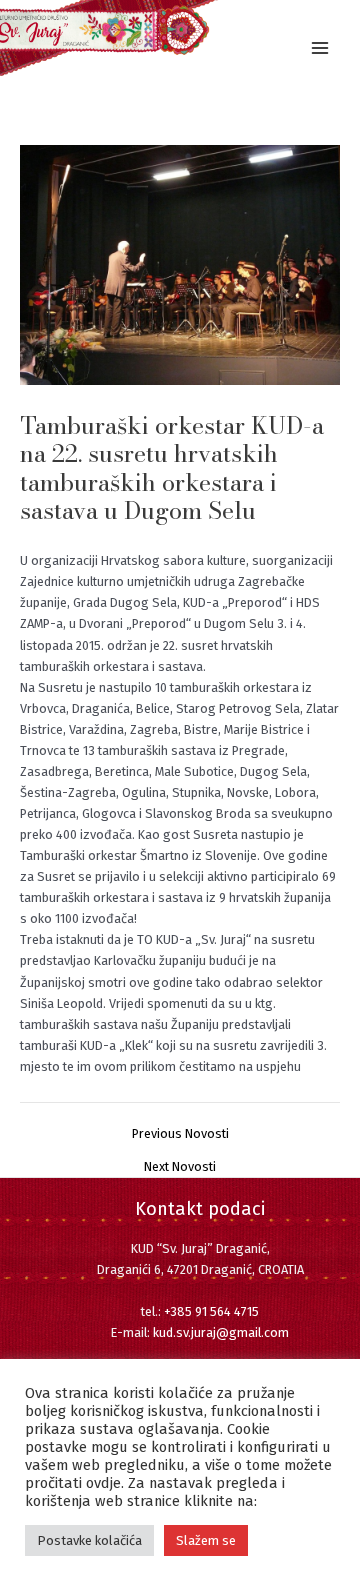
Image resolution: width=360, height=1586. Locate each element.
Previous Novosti (180, 1134)
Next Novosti (180, 1167)
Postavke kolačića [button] (89, 1540)
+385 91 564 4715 (211, 1311)
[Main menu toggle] (320, 47)
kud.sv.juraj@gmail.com (221, 1332)
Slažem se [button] (206, 1540)
